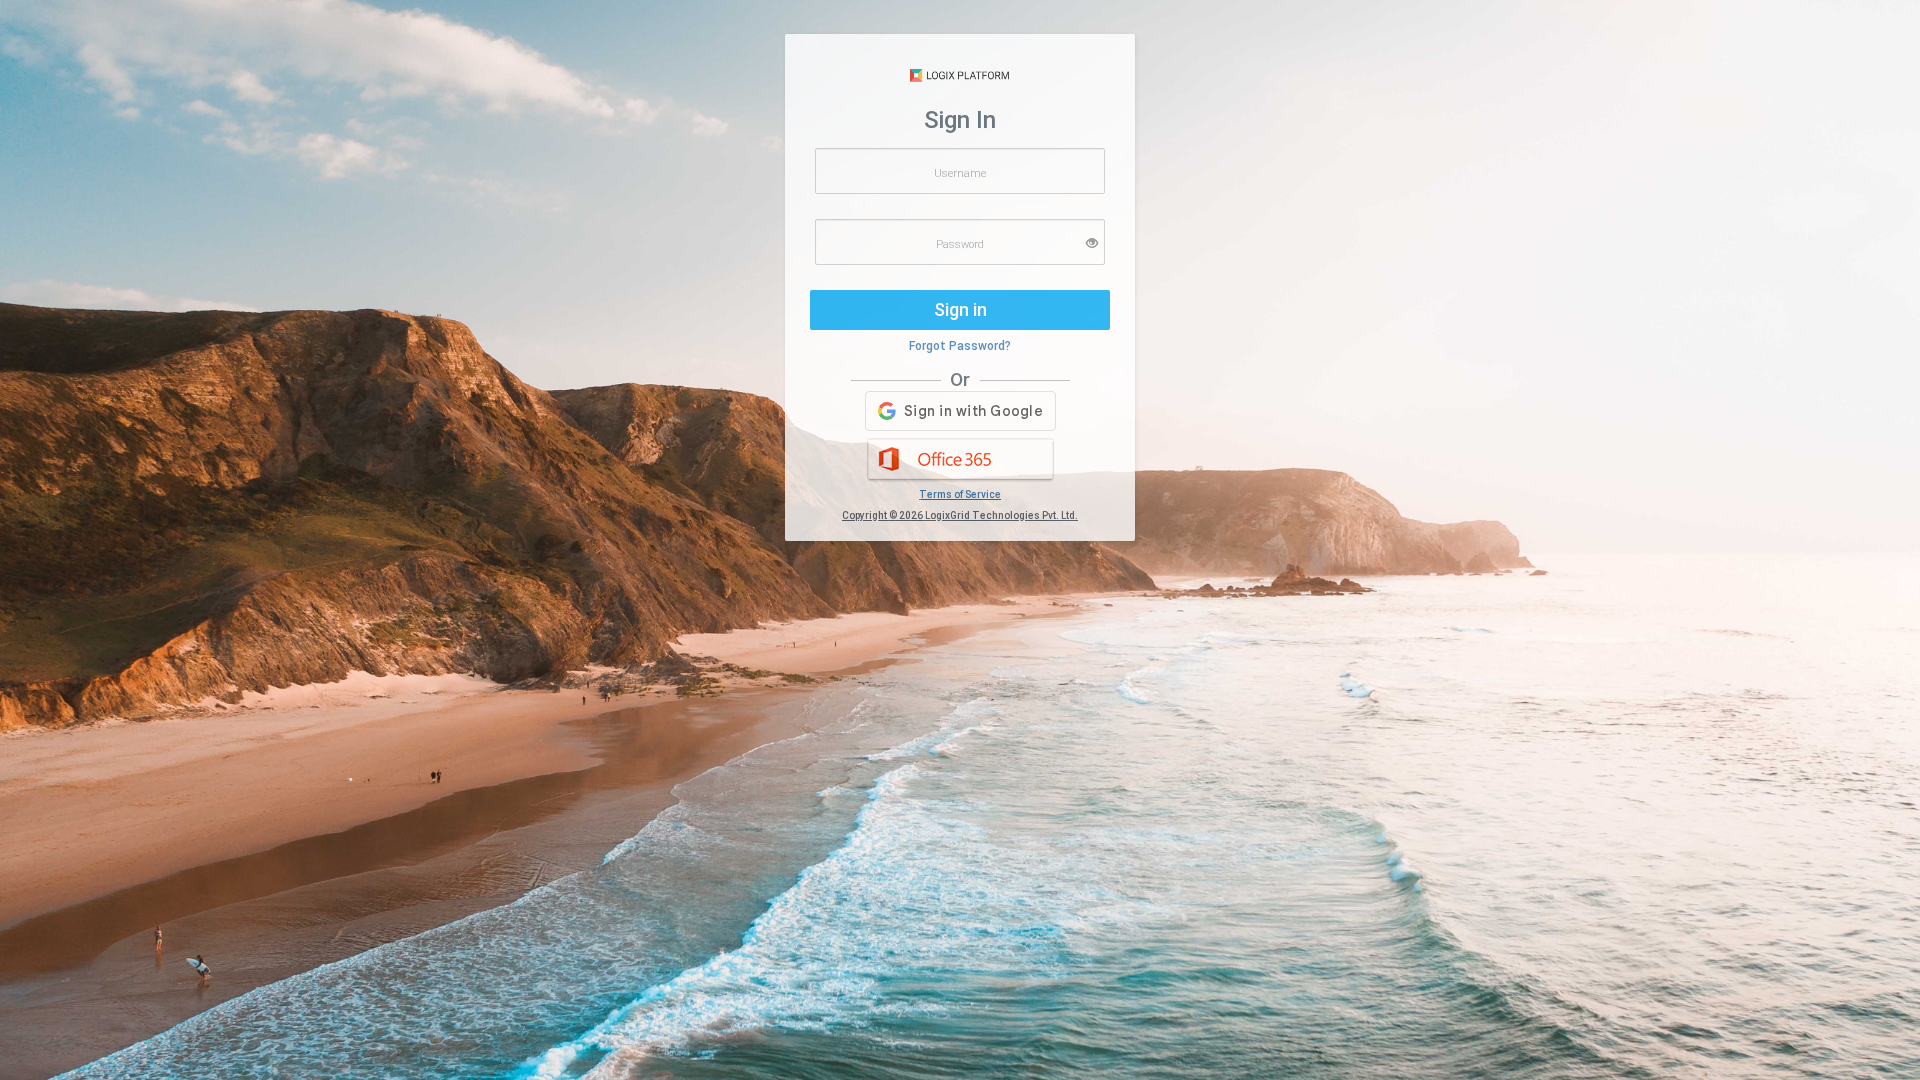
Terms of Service (960, 494)
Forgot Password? (960, 346)
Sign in (960, 309)
